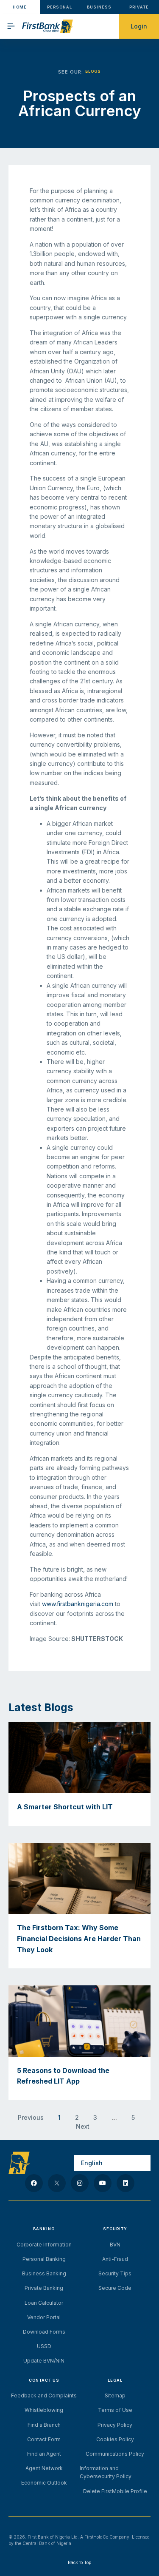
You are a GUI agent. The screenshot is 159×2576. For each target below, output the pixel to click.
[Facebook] (34, 2183)
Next (83, 2126)
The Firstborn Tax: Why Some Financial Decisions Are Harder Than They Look (79, 1938)
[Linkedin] (126, 2183)
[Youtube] (103, 2183)
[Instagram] (80, 2183)
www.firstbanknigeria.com (78, 1604)
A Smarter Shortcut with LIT (65, 1807)
